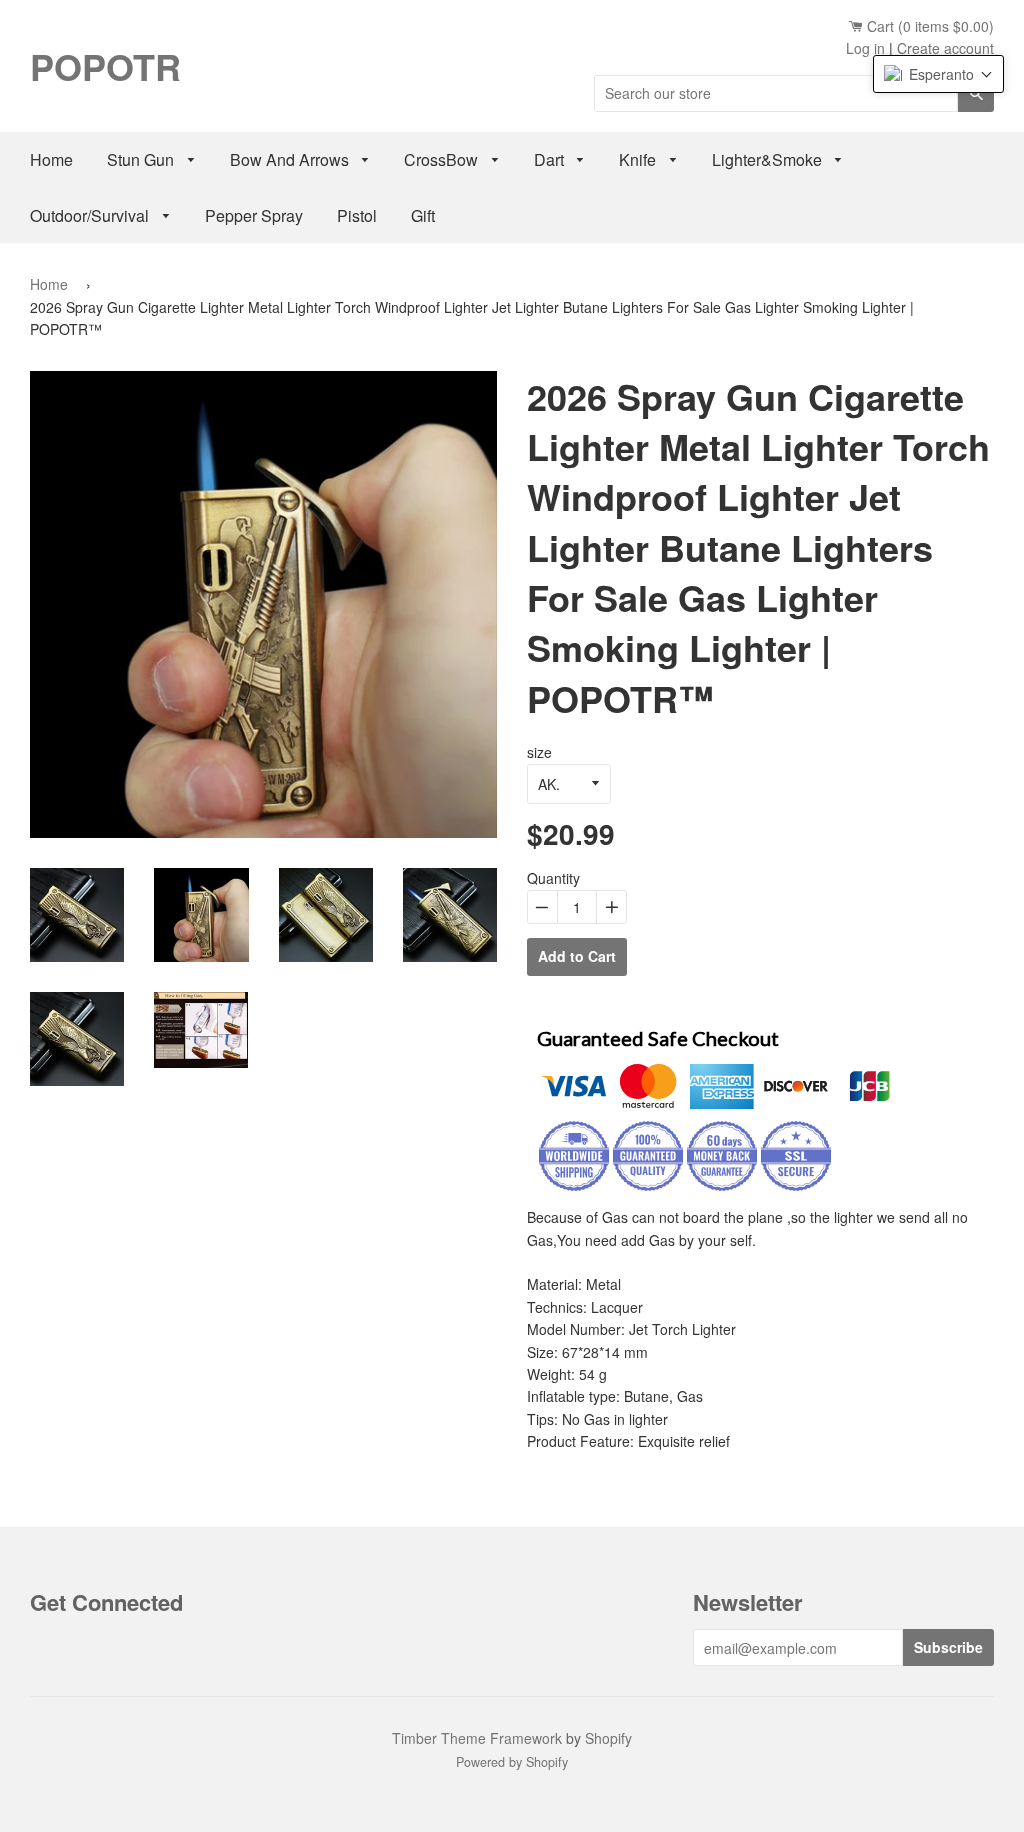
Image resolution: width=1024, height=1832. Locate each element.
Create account (945, 48)
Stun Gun (142, 159)
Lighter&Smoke (769, 159)
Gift (423, 215)
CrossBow (443, 159)
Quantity (553, 878)
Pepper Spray (254, 215)
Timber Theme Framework (477, 1738)
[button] (938, 74)
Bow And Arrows (291, 159)
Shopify (608, 1738)
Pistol (357, 215)
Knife (639, 159)
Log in (865, 48)
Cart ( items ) (928, 26)
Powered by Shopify (512, 1762)
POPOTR (105, 66)
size (539, 752)
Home (51, 159)
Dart (551, 159)
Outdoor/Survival (91, 215)
